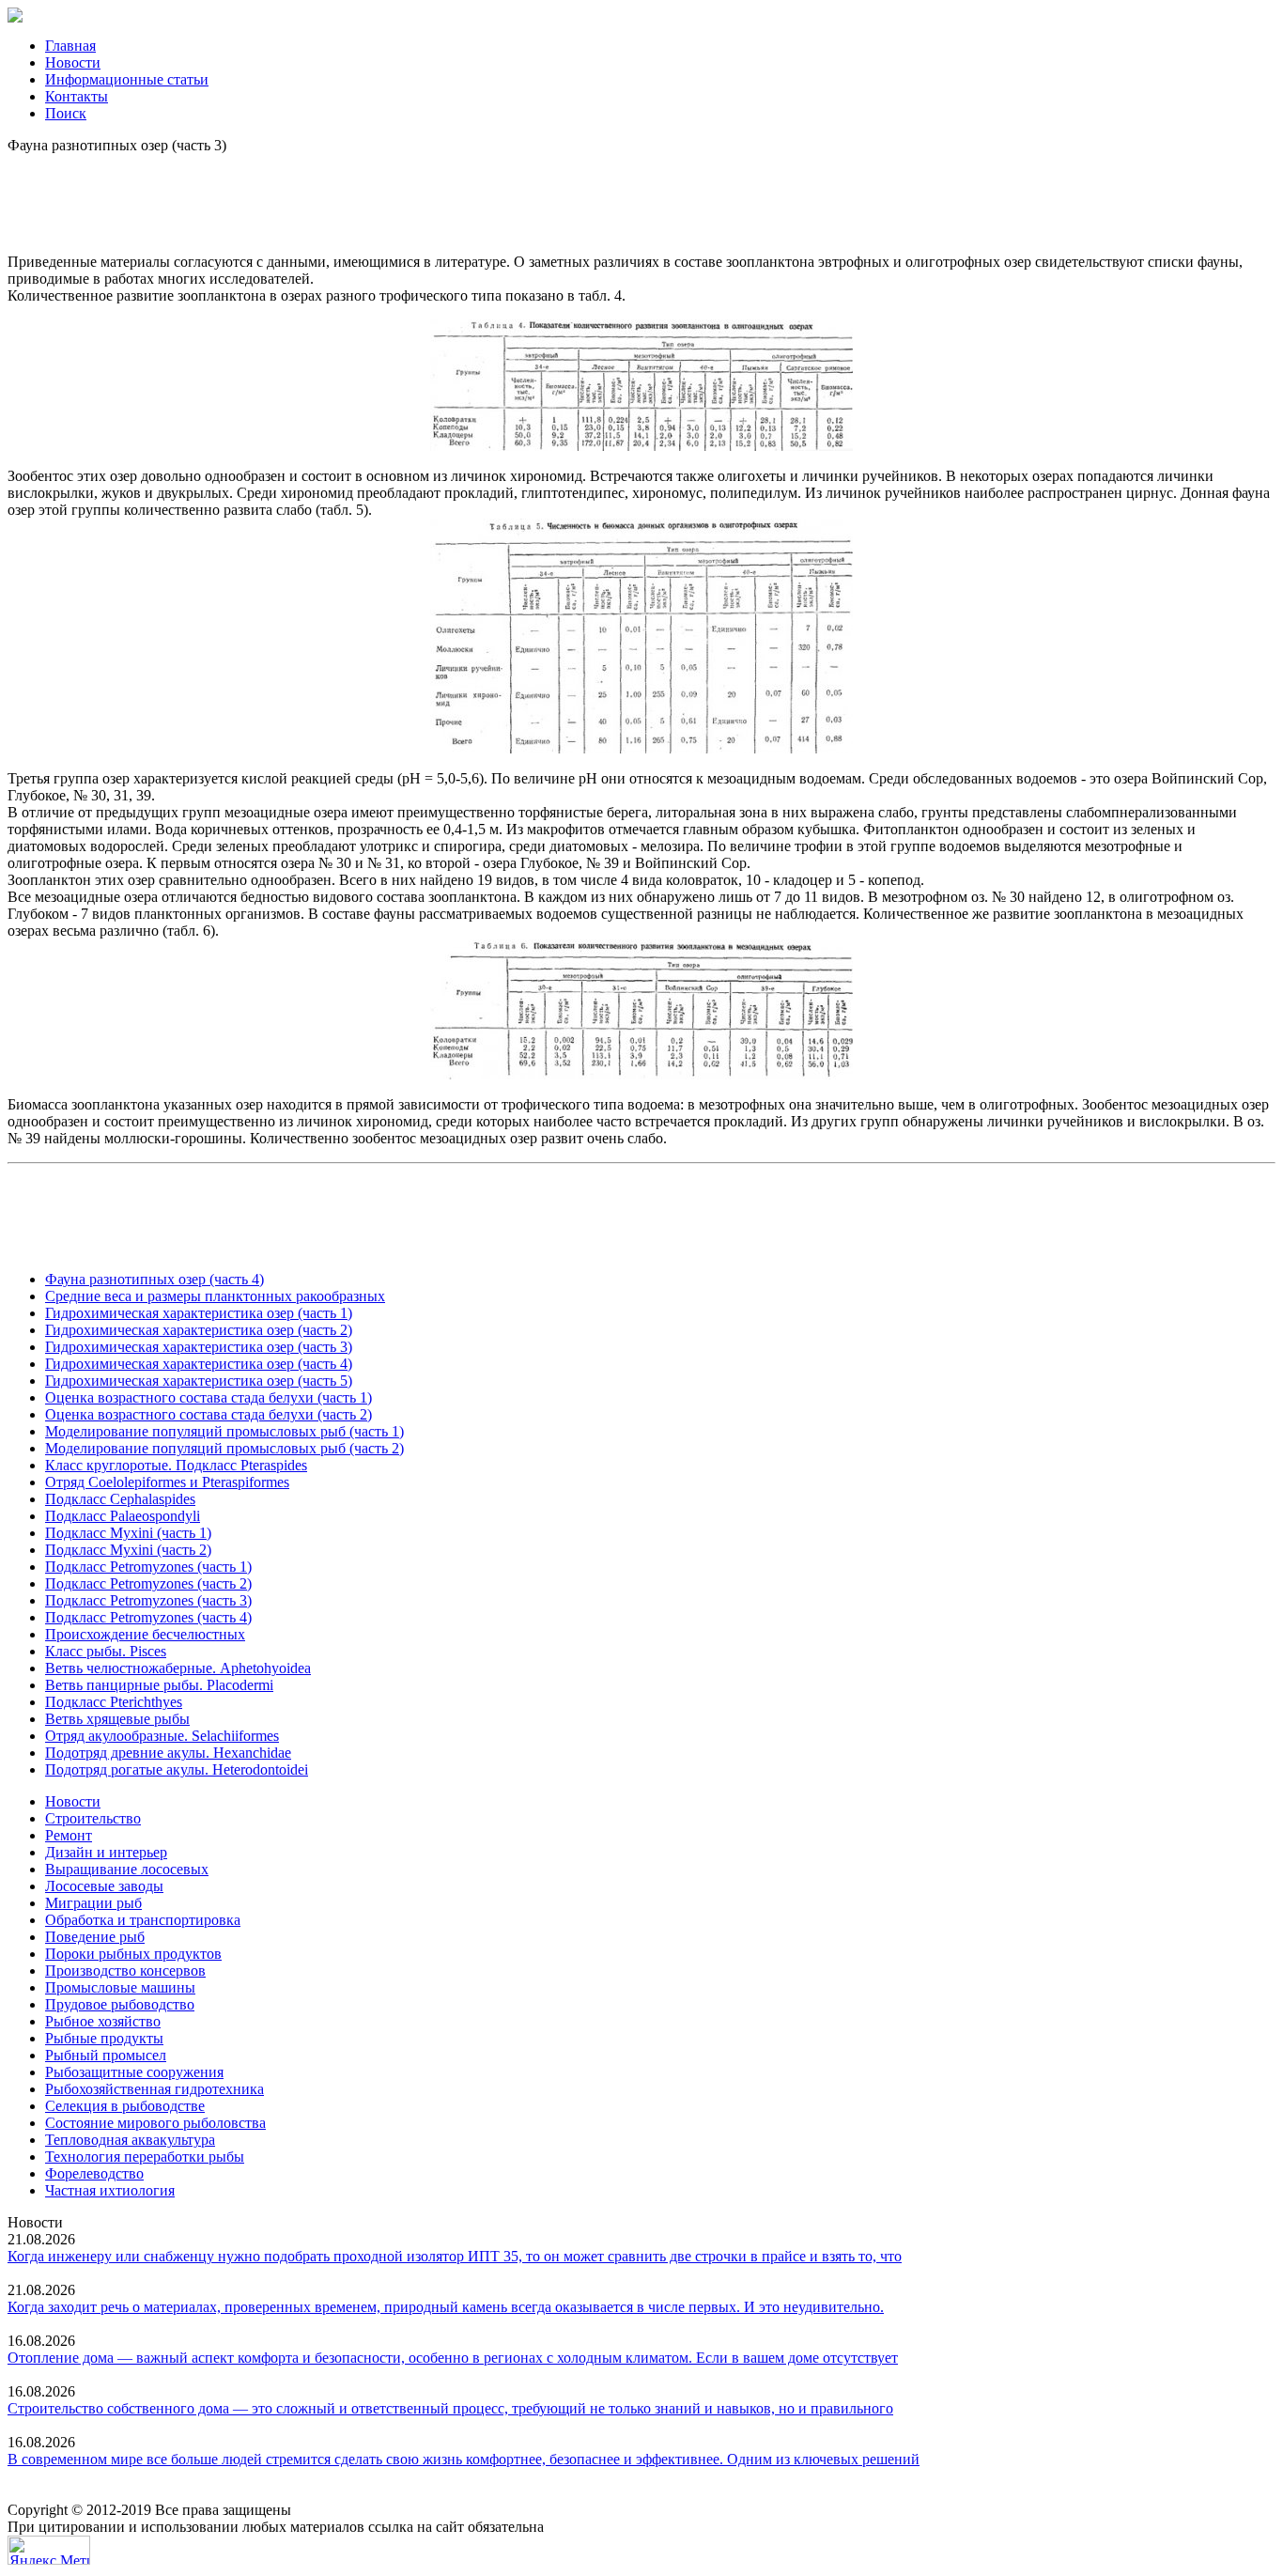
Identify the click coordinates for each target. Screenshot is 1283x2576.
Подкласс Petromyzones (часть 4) (148, 1617)
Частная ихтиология (110, 2190)
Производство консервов (125, 1971)
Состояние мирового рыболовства (155, 2123)
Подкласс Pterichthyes (114, 1702)
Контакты (77, 96)
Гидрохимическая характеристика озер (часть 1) (199, 1313)
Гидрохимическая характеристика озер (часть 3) (199, 1347)
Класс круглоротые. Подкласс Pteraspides (176, 1465)
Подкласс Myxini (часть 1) (128, 1533)
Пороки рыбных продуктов (133, 1954)
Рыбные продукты (104, 2038)
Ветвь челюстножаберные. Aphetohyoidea (178, 1668)
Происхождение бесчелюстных (145, 1634)
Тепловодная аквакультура (130, 2140)
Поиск (66, 113)
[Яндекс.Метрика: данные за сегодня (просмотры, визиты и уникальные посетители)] (49, 2550)
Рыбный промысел (106, 2055)
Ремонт (69, 1835)
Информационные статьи (127, 79)
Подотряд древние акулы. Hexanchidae (168, 1753)
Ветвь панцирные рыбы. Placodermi (159, 1685)
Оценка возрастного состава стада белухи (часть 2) (209, 1414)
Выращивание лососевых (127, 1869)
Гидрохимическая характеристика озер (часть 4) (199, 1364)
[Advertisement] (641, 196)
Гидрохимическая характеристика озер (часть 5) (199, 1381)
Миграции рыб (93, 1903)
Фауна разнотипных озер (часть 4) (155, 1279)
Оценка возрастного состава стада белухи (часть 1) (209, 1397)
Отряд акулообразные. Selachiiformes (162, 1736)
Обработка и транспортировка (143, 1920)
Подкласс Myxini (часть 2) (128, 1550)
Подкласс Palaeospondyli (123, 1516)
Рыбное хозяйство (103, 2021)
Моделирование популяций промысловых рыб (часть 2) (224, 1448)
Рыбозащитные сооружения (134, 2072)
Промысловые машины (120, 1987)
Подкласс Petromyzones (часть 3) (148, 1600)
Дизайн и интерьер (106, 1852)
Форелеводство (94, 2173)
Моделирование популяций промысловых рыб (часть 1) (224, 1431)
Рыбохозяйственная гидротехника (155, 2089)
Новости (73, 62)
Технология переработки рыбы (145, 2157)
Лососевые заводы (104, 1886)
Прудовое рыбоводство (120, 2004)
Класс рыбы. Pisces (106, 1651)
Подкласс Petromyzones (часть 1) (148, 1567)
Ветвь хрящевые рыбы (117, 1719)
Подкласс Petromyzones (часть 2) (148, 1583)
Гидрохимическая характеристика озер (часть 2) (199, 1330)
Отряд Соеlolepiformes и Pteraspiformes (167, 1482)
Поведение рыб (95, 1937)
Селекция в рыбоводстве (125, 2106)
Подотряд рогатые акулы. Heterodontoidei (177, 1769)
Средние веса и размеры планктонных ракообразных (215, 1296)
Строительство (93, 1818)
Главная (70, 46)
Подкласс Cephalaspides (120, 1499)
